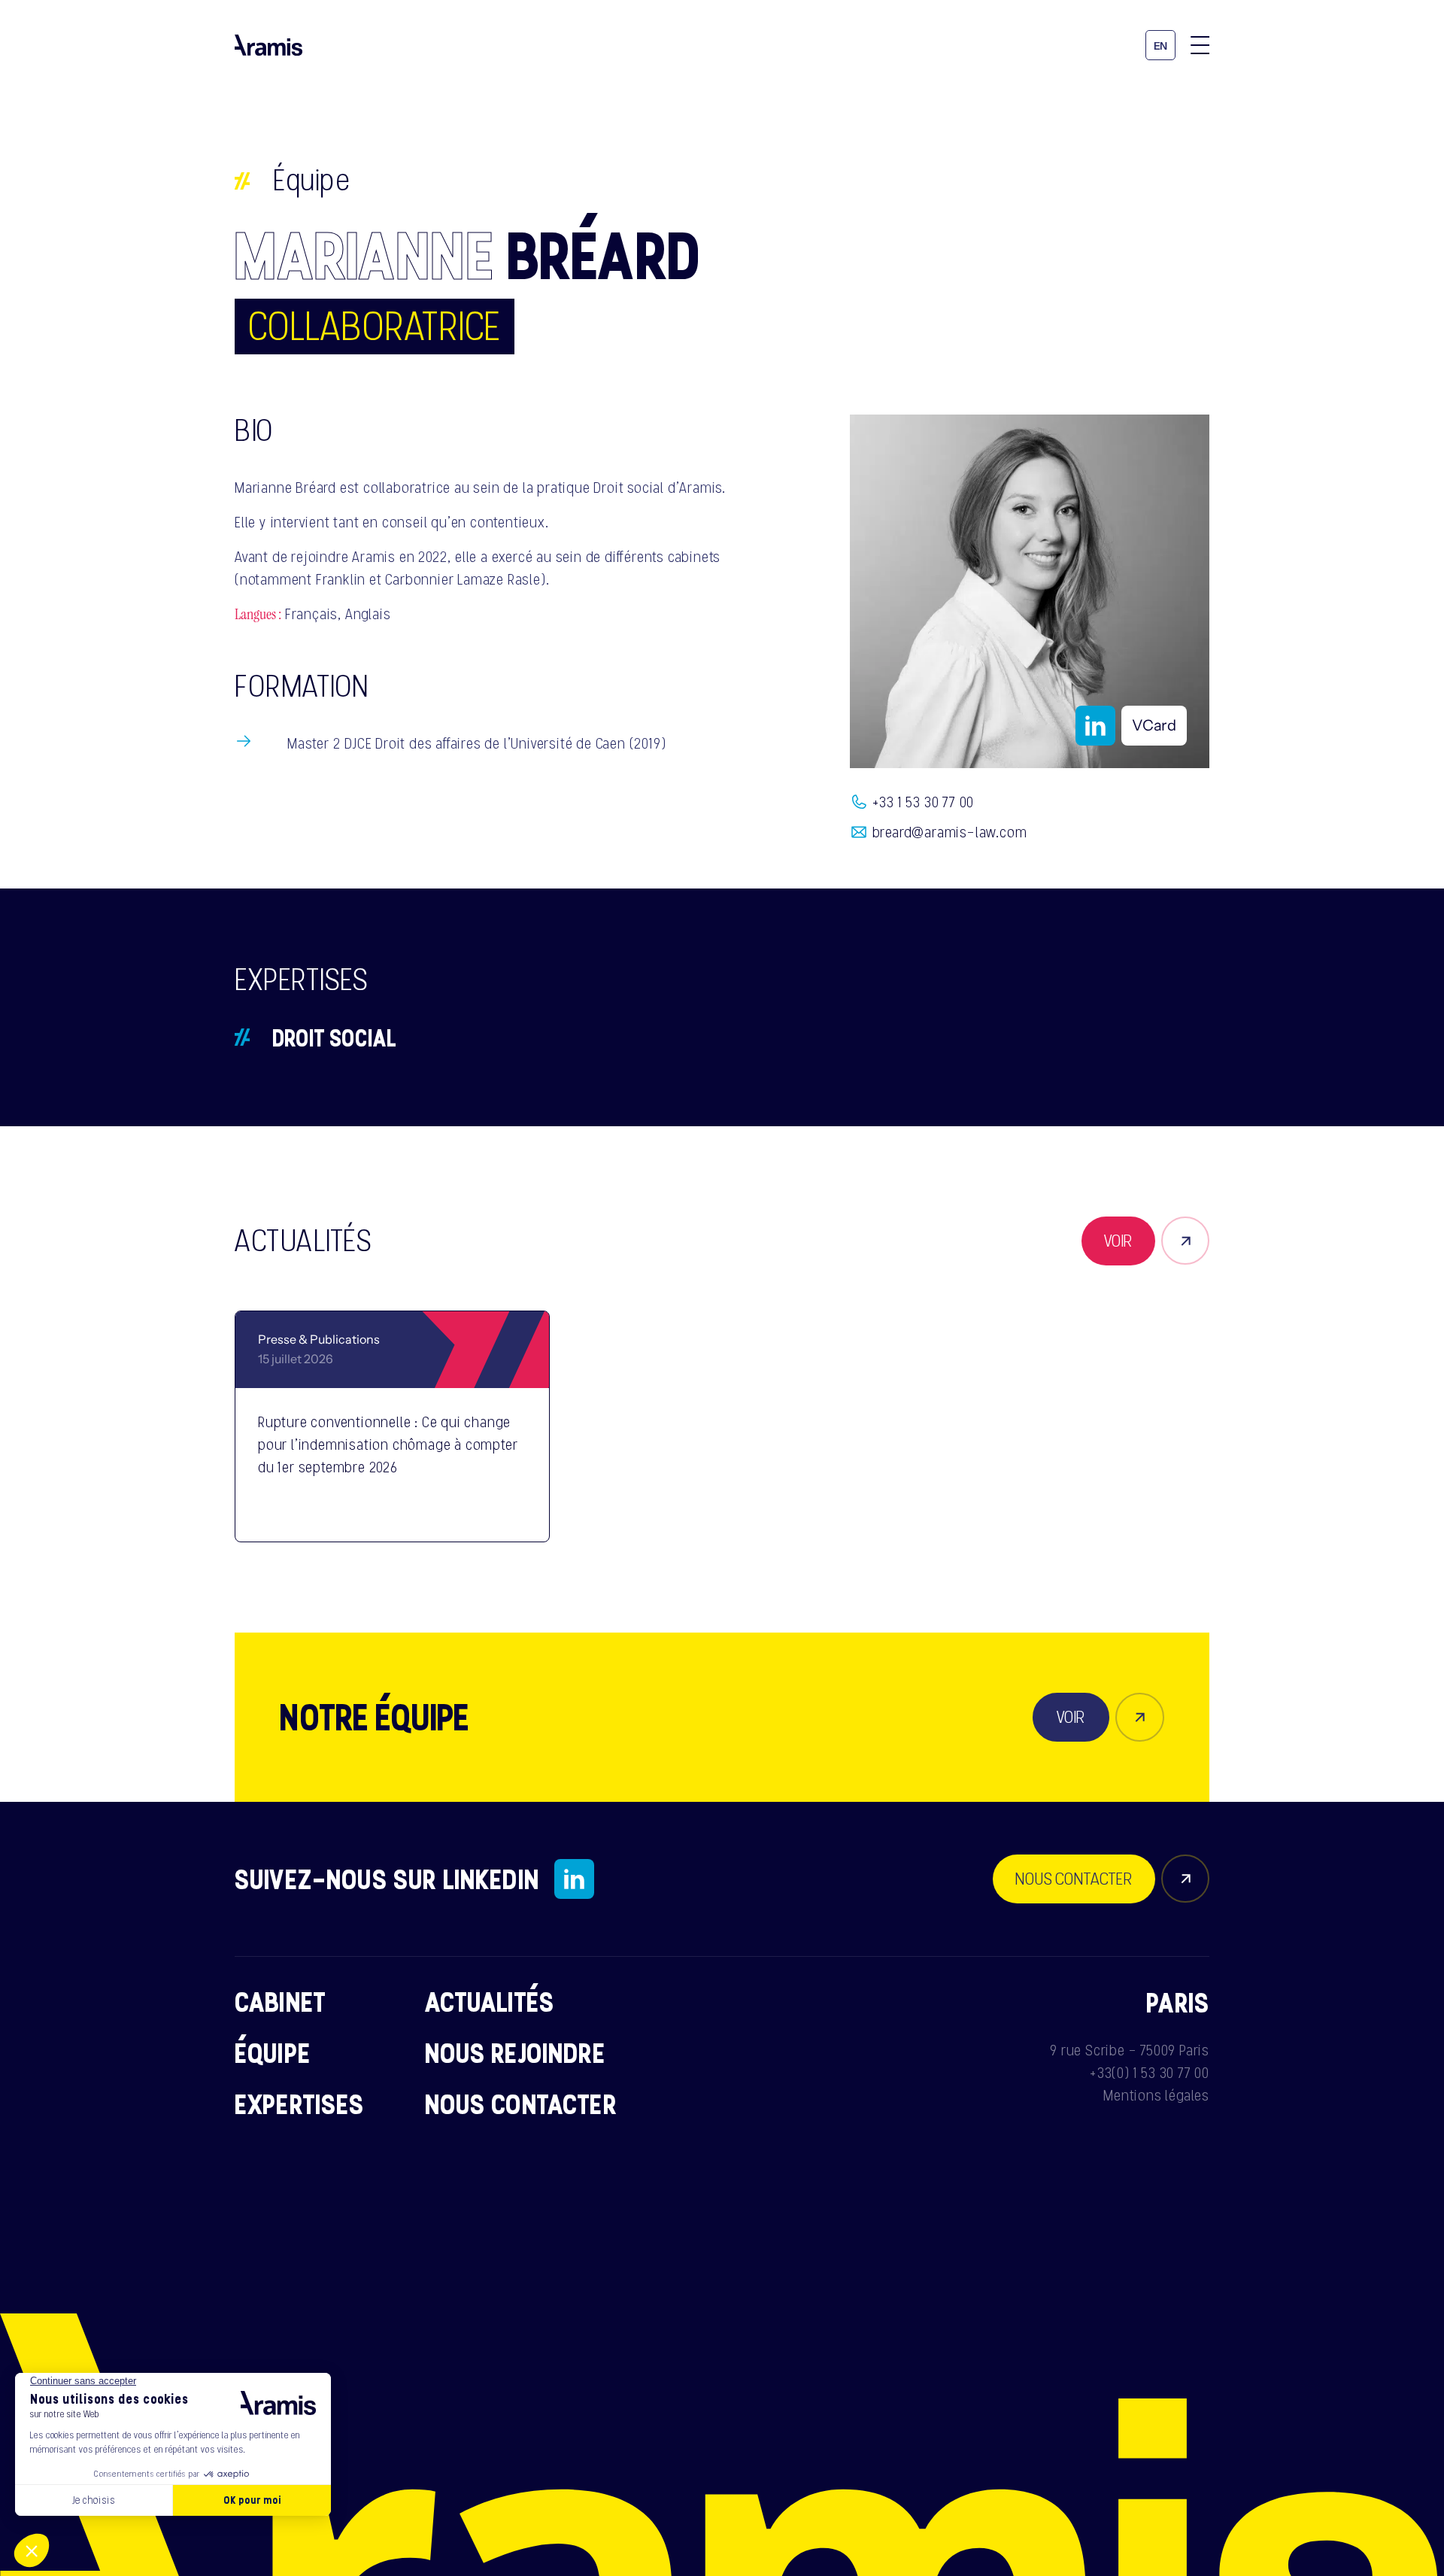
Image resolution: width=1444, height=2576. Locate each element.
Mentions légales (1156, 2095)
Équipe (312, 180)
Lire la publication (447, 1510)
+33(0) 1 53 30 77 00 (1150, 2073)
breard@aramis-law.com (950, 832)
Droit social (334, 1037)
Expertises (300, 2104)
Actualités (490, 2001)
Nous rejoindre (515, 2052)
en (1161, 46)
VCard (1154, 725)
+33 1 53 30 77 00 (924, 802)
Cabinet (280, 2001)
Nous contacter (521, 2104)
